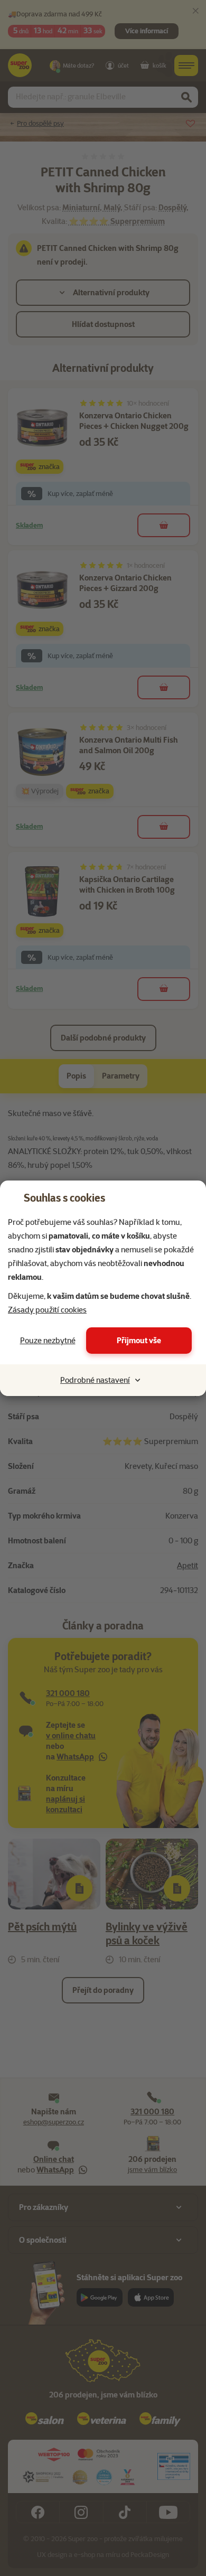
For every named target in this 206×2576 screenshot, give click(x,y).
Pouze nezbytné (48, 1341)
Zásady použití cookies (47, 1310)
